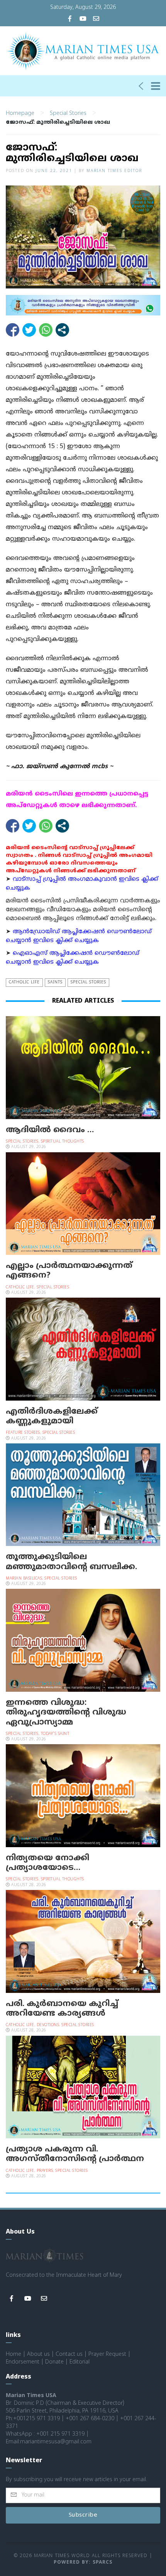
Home (14, 2354)
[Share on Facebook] (13, 330)
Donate (54, 2362)
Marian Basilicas (24, 1579)
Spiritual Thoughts (63, 1142)
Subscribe (83, 2515)
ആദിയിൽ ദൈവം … (50, 1130)
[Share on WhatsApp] (46, 330)
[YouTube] (83, 19)
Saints (55, 982)
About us (38, 2354)
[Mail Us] (96, 19)
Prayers (45, 2171)
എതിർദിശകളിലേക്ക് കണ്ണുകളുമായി (52, 1417)
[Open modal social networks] (62, 330)
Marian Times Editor (114, 171)
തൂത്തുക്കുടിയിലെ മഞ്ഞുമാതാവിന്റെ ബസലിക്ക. (71, 1562)
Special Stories (68, 114)
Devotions (48, 2025)
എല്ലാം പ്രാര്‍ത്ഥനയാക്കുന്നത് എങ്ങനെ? (69, 1271)
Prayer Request (107, 2354)
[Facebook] (70, 19)
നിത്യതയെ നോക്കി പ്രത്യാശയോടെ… (47, 1863)
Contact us (69, 2354)
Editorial (80, 2362)
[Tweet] (29, 330)
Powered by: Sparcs (83, 2563)
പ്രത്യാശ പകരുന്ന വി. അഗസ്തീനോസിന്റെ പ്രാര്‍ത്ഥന (75, 2154)
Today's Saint (55, 1734)
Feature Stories (23, 1433)
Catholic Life (24, 982)
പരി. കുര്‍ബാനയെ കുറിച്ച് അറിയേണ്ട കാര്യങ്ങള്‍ (62, 2009)
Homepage (20, 114)
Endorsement (23, 2362)
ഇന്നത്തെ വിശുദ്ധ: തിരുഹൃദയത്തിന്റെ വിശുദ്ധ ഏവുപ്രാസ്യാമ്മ (66, 1713)
